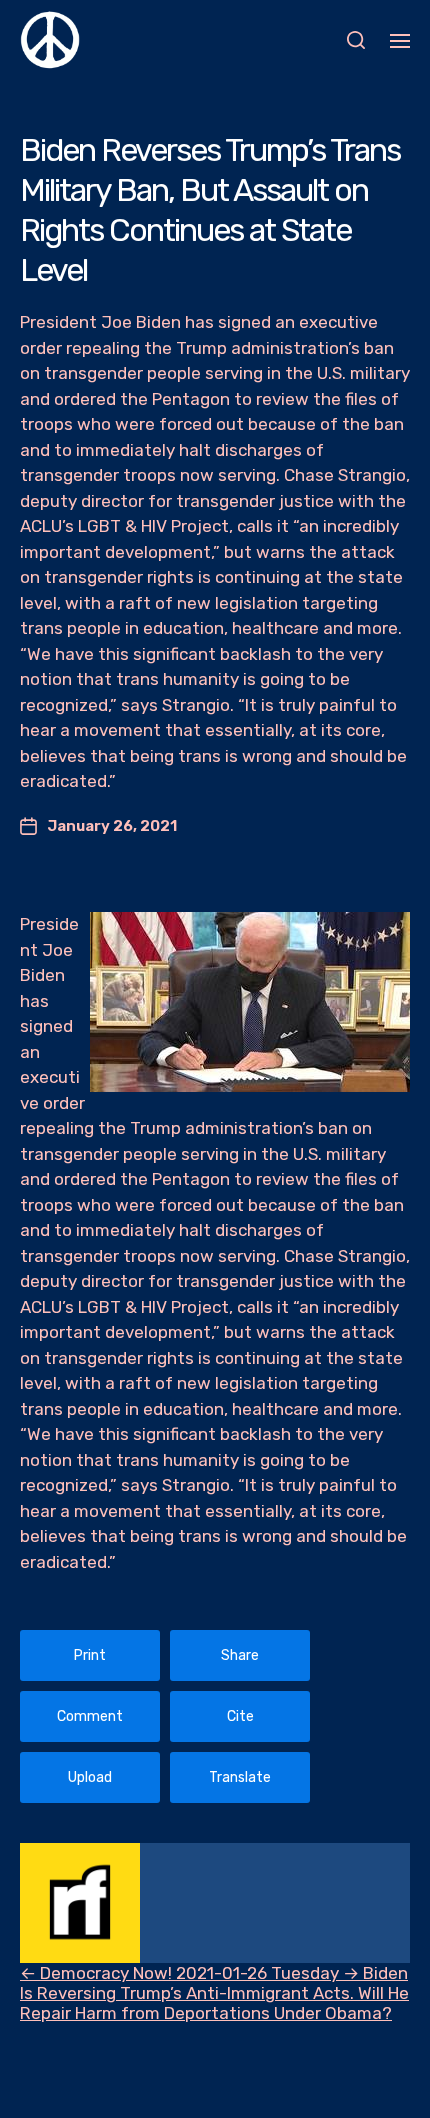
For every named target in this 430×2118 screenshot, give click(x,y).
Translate (240, 1777)
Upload (90, 1777)
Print (90, 1655)
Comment (90, 1716)
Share (240, 1655)
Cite (240, 1716)
